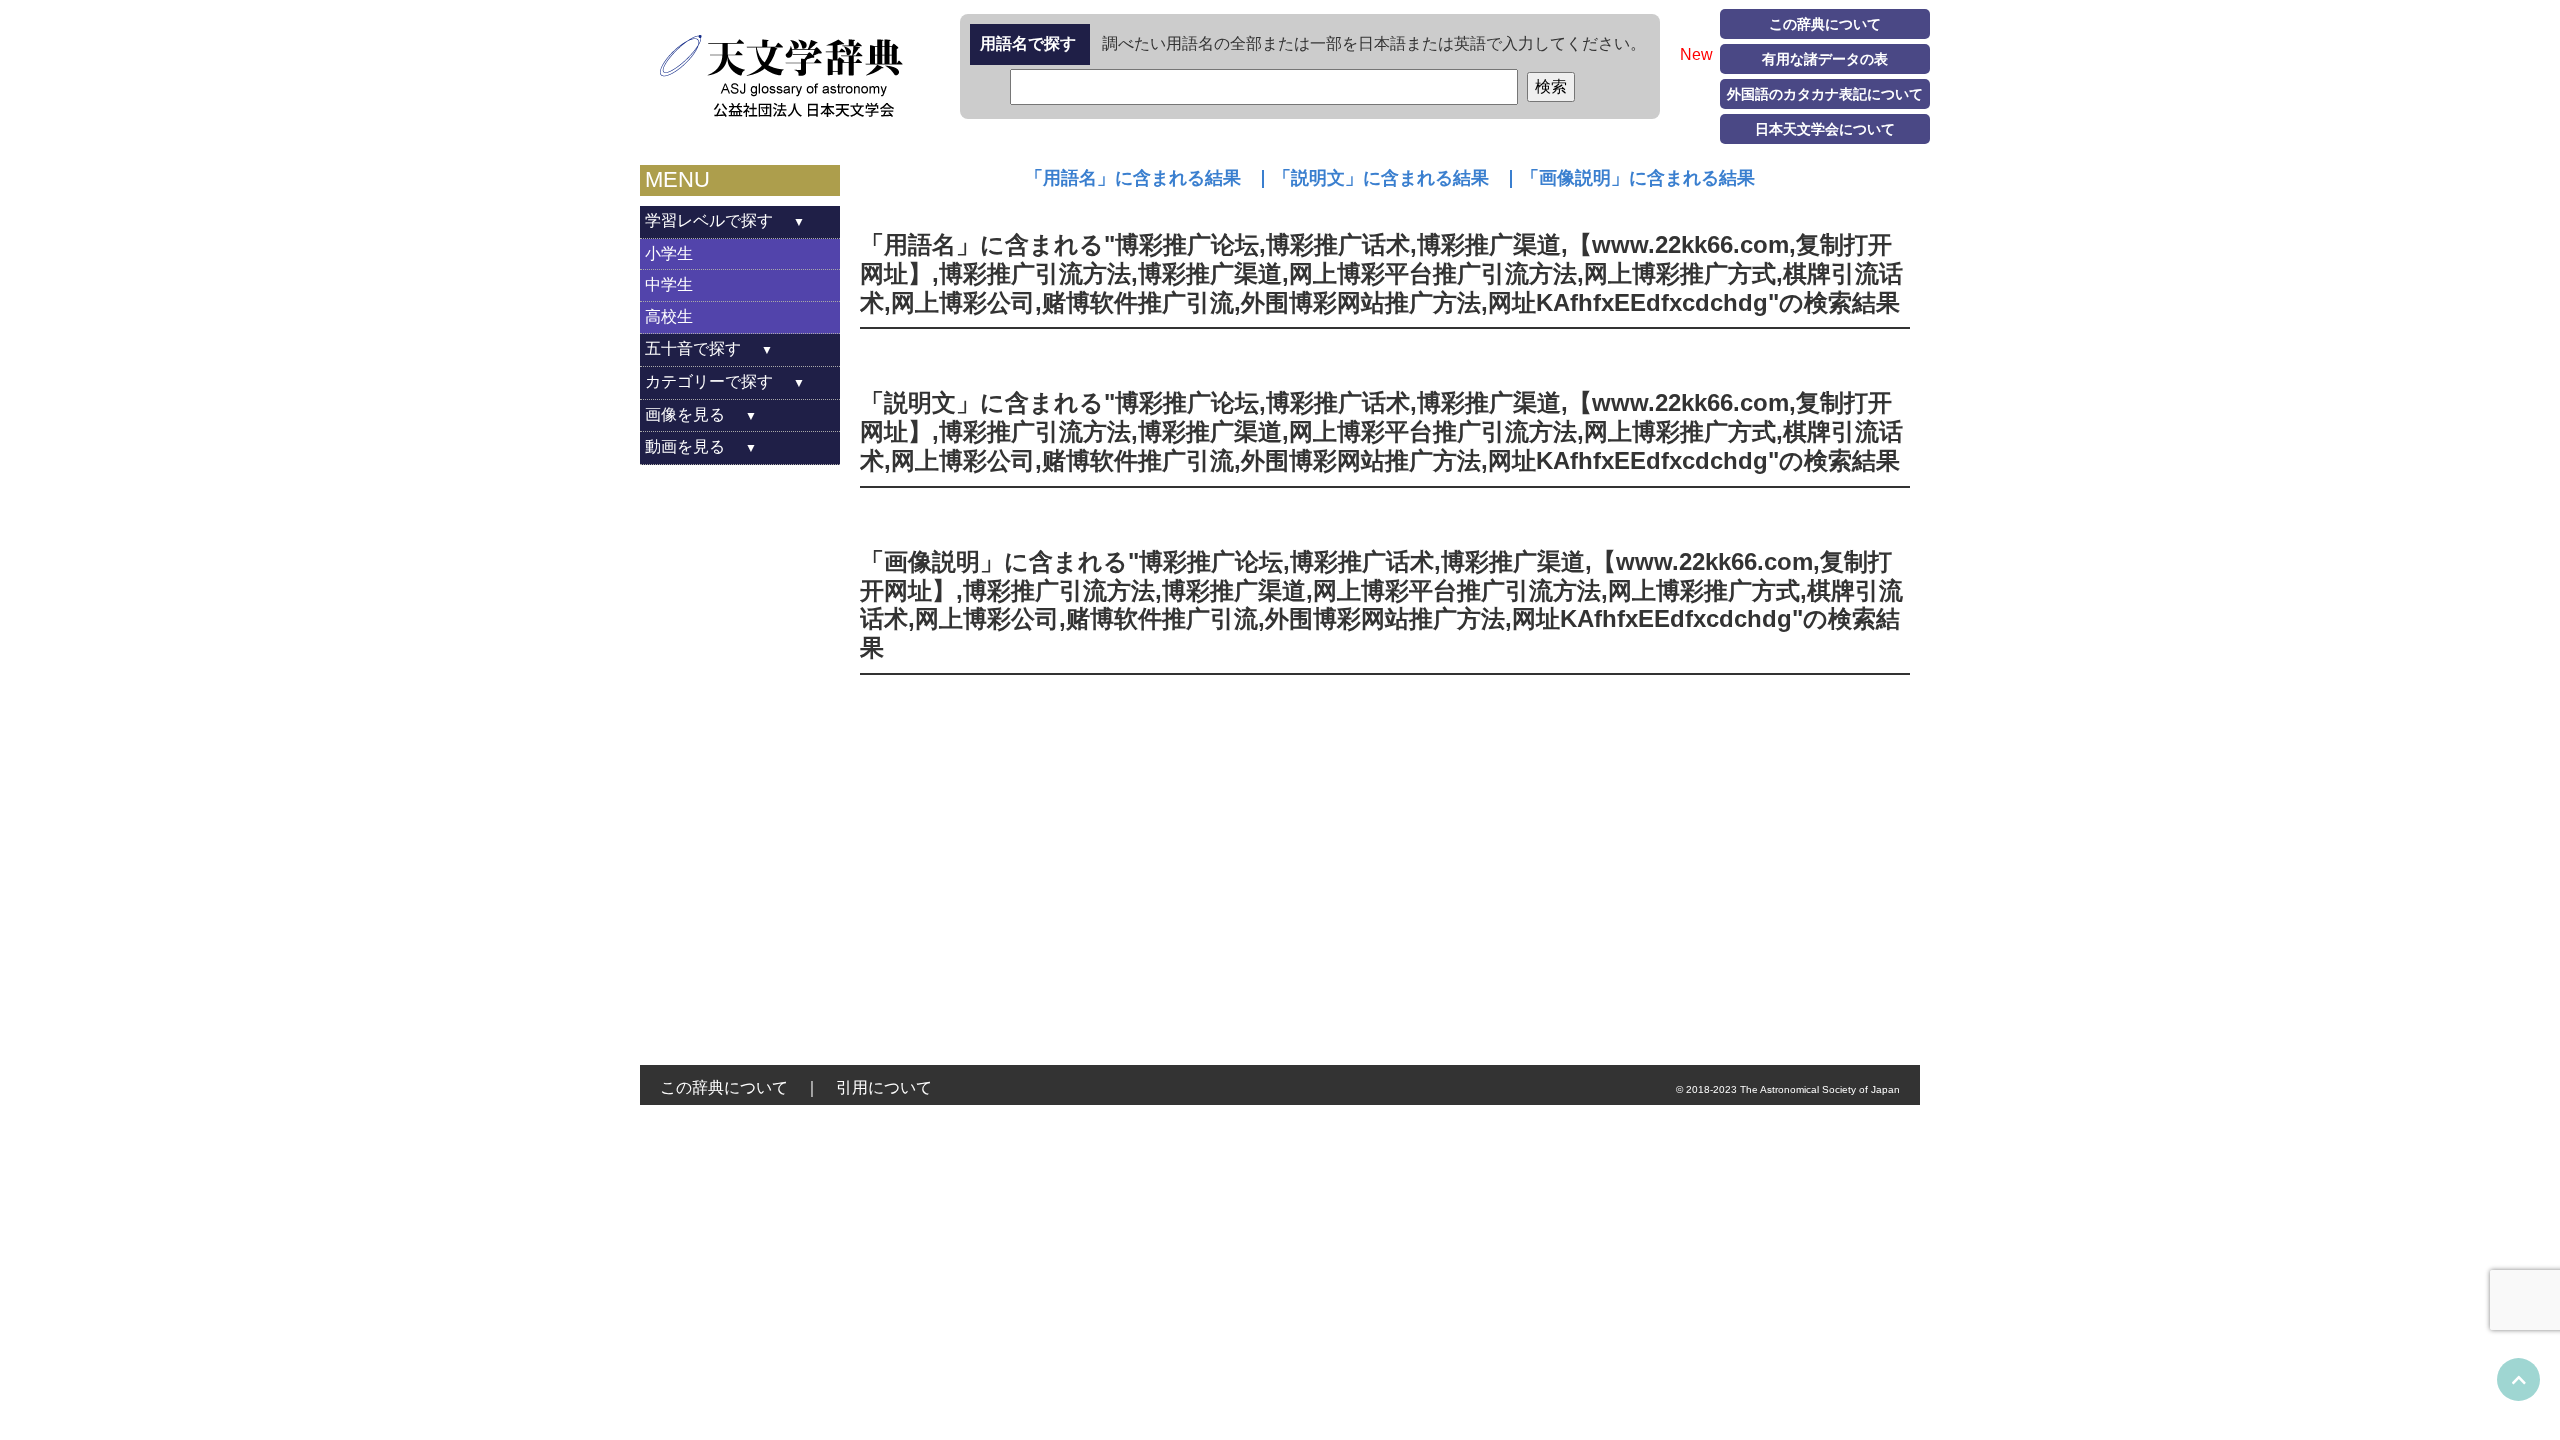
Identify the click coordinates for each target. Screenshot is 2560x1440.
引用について (884, 1087)
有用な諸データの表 (1825, 59)
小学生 (669, 253)
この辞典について (1825, 24)
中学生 (669, 284)
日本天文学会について (1825, 129)
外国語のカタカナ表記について (1825, 94)
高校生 (669, 316)
